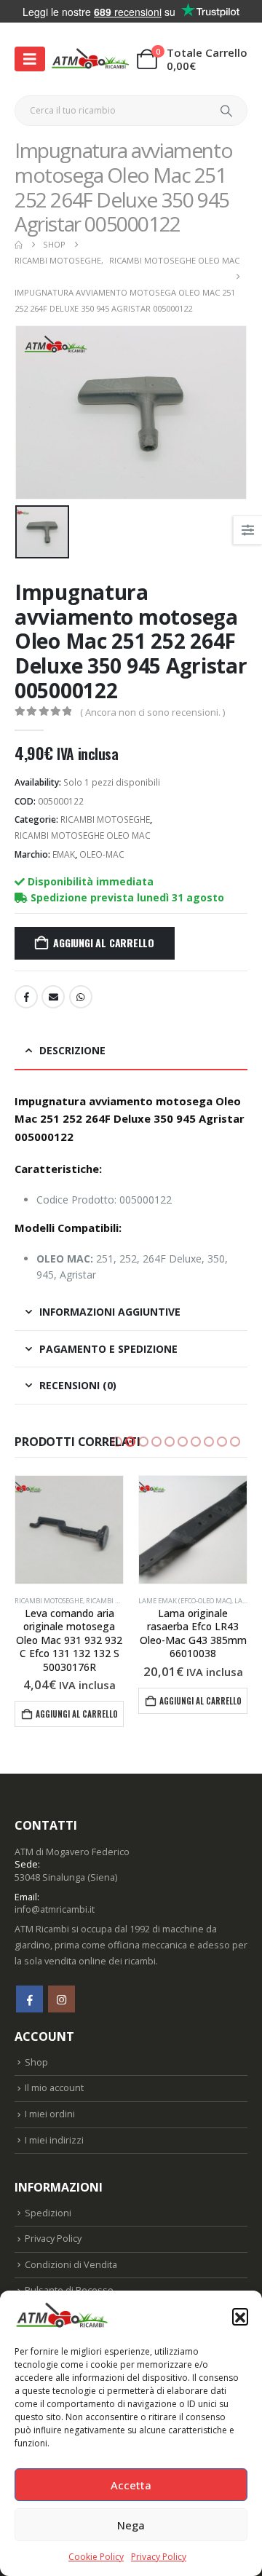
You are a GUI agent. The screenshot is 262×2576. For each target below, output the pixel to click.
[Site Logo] (90, 60)
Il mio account (54, 2075)
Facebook (26, 997)
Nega (131, 2525)
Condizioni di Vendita (71, 2251)
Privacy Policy (159, 2557)
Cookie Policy (96, 2557)
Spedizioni (48, 2199)
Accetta (131, 2485)
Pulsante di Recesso (69, 2277)
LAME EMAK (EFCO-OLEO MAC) (61, 1601)
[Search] (227, 111)
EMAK (64, 854)
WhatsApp (81, 997)
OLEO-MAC (102, 854)
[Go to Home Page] (19, 245)
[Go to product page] (69, 1530)
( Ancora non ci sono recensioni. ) (152, 712)
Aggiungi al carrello (104, 943)
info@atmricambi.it (55, 1896)
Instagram (61, 1986)
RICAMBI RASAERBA (169, 1601)
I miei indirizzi (54, 2126)
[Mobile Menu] (30, 59)
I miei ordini (50, 2100)
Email (53, 997)
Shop (36, 2048)
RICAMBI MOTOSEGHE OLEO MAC (83, 835)
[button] (240, 2316)
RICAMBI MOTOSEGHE (105, 819)
